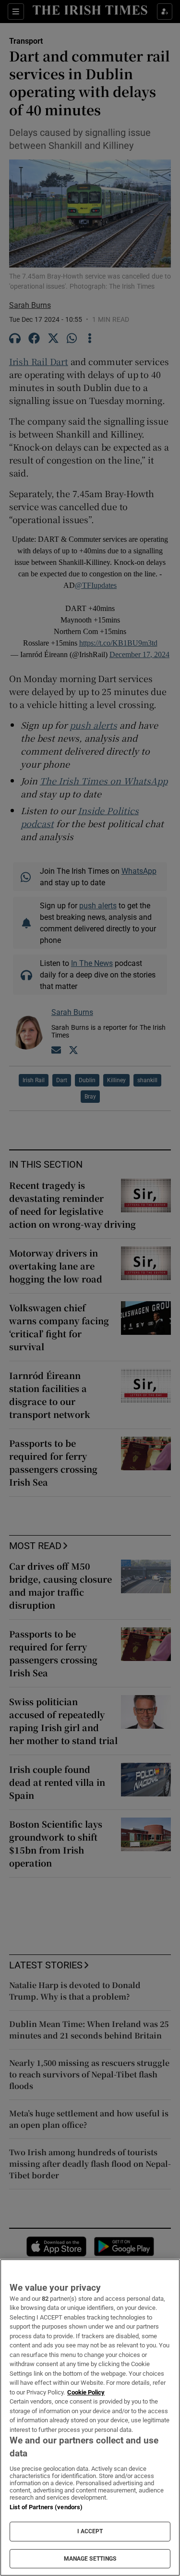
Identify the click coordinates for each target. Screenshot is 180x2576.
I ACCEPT (90, 2531)
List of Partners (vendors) (46, 2507)
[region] (90, 2417)
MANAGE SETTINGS (90, 2559)
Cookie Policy (86, 2392)
